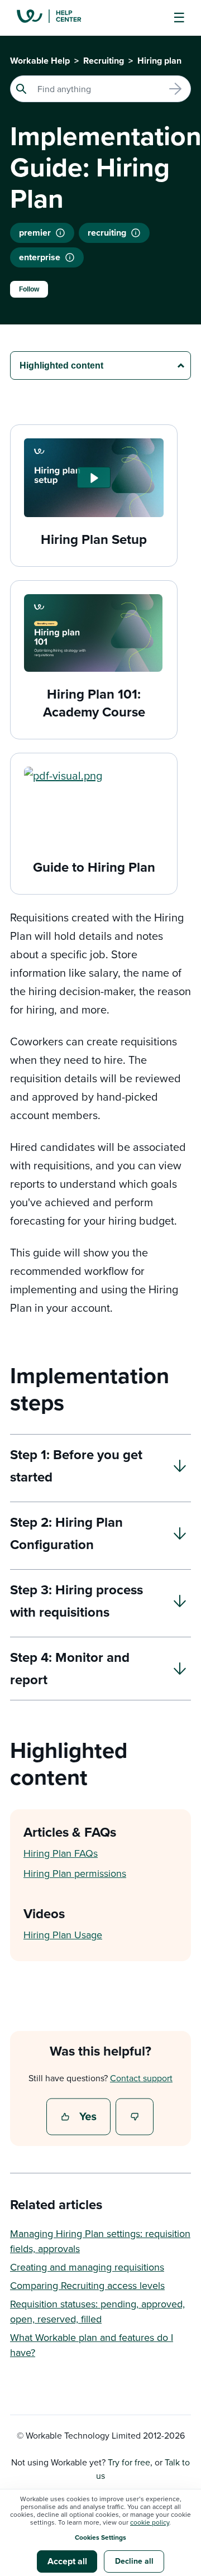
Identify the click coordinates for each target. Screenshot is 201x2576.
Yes (80, 2118)
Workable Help (40, 61)
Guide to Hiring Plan (94, 867)
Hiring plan (159, 61)
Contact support (141, 2078)
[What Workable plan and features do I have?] (70, 257)
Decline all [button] (134, 2561)
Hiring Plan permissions (75, 1873)
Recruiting (104, 61)
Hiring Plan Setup (94, 539)
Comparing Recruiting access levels (87, 2285)
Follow (29, 289)
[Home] (58, 18)
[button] (94, 477)
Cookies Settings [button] (100, 2537)
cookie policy (150, 2522)
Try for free (129, 2462)
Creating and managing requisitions (87, 2267)
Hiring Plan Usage (63, 1935)
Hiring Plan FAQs (61, 1853)
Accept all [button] (67, 2561)
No (135, 2118)
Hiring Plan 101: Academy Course (94, 703)
